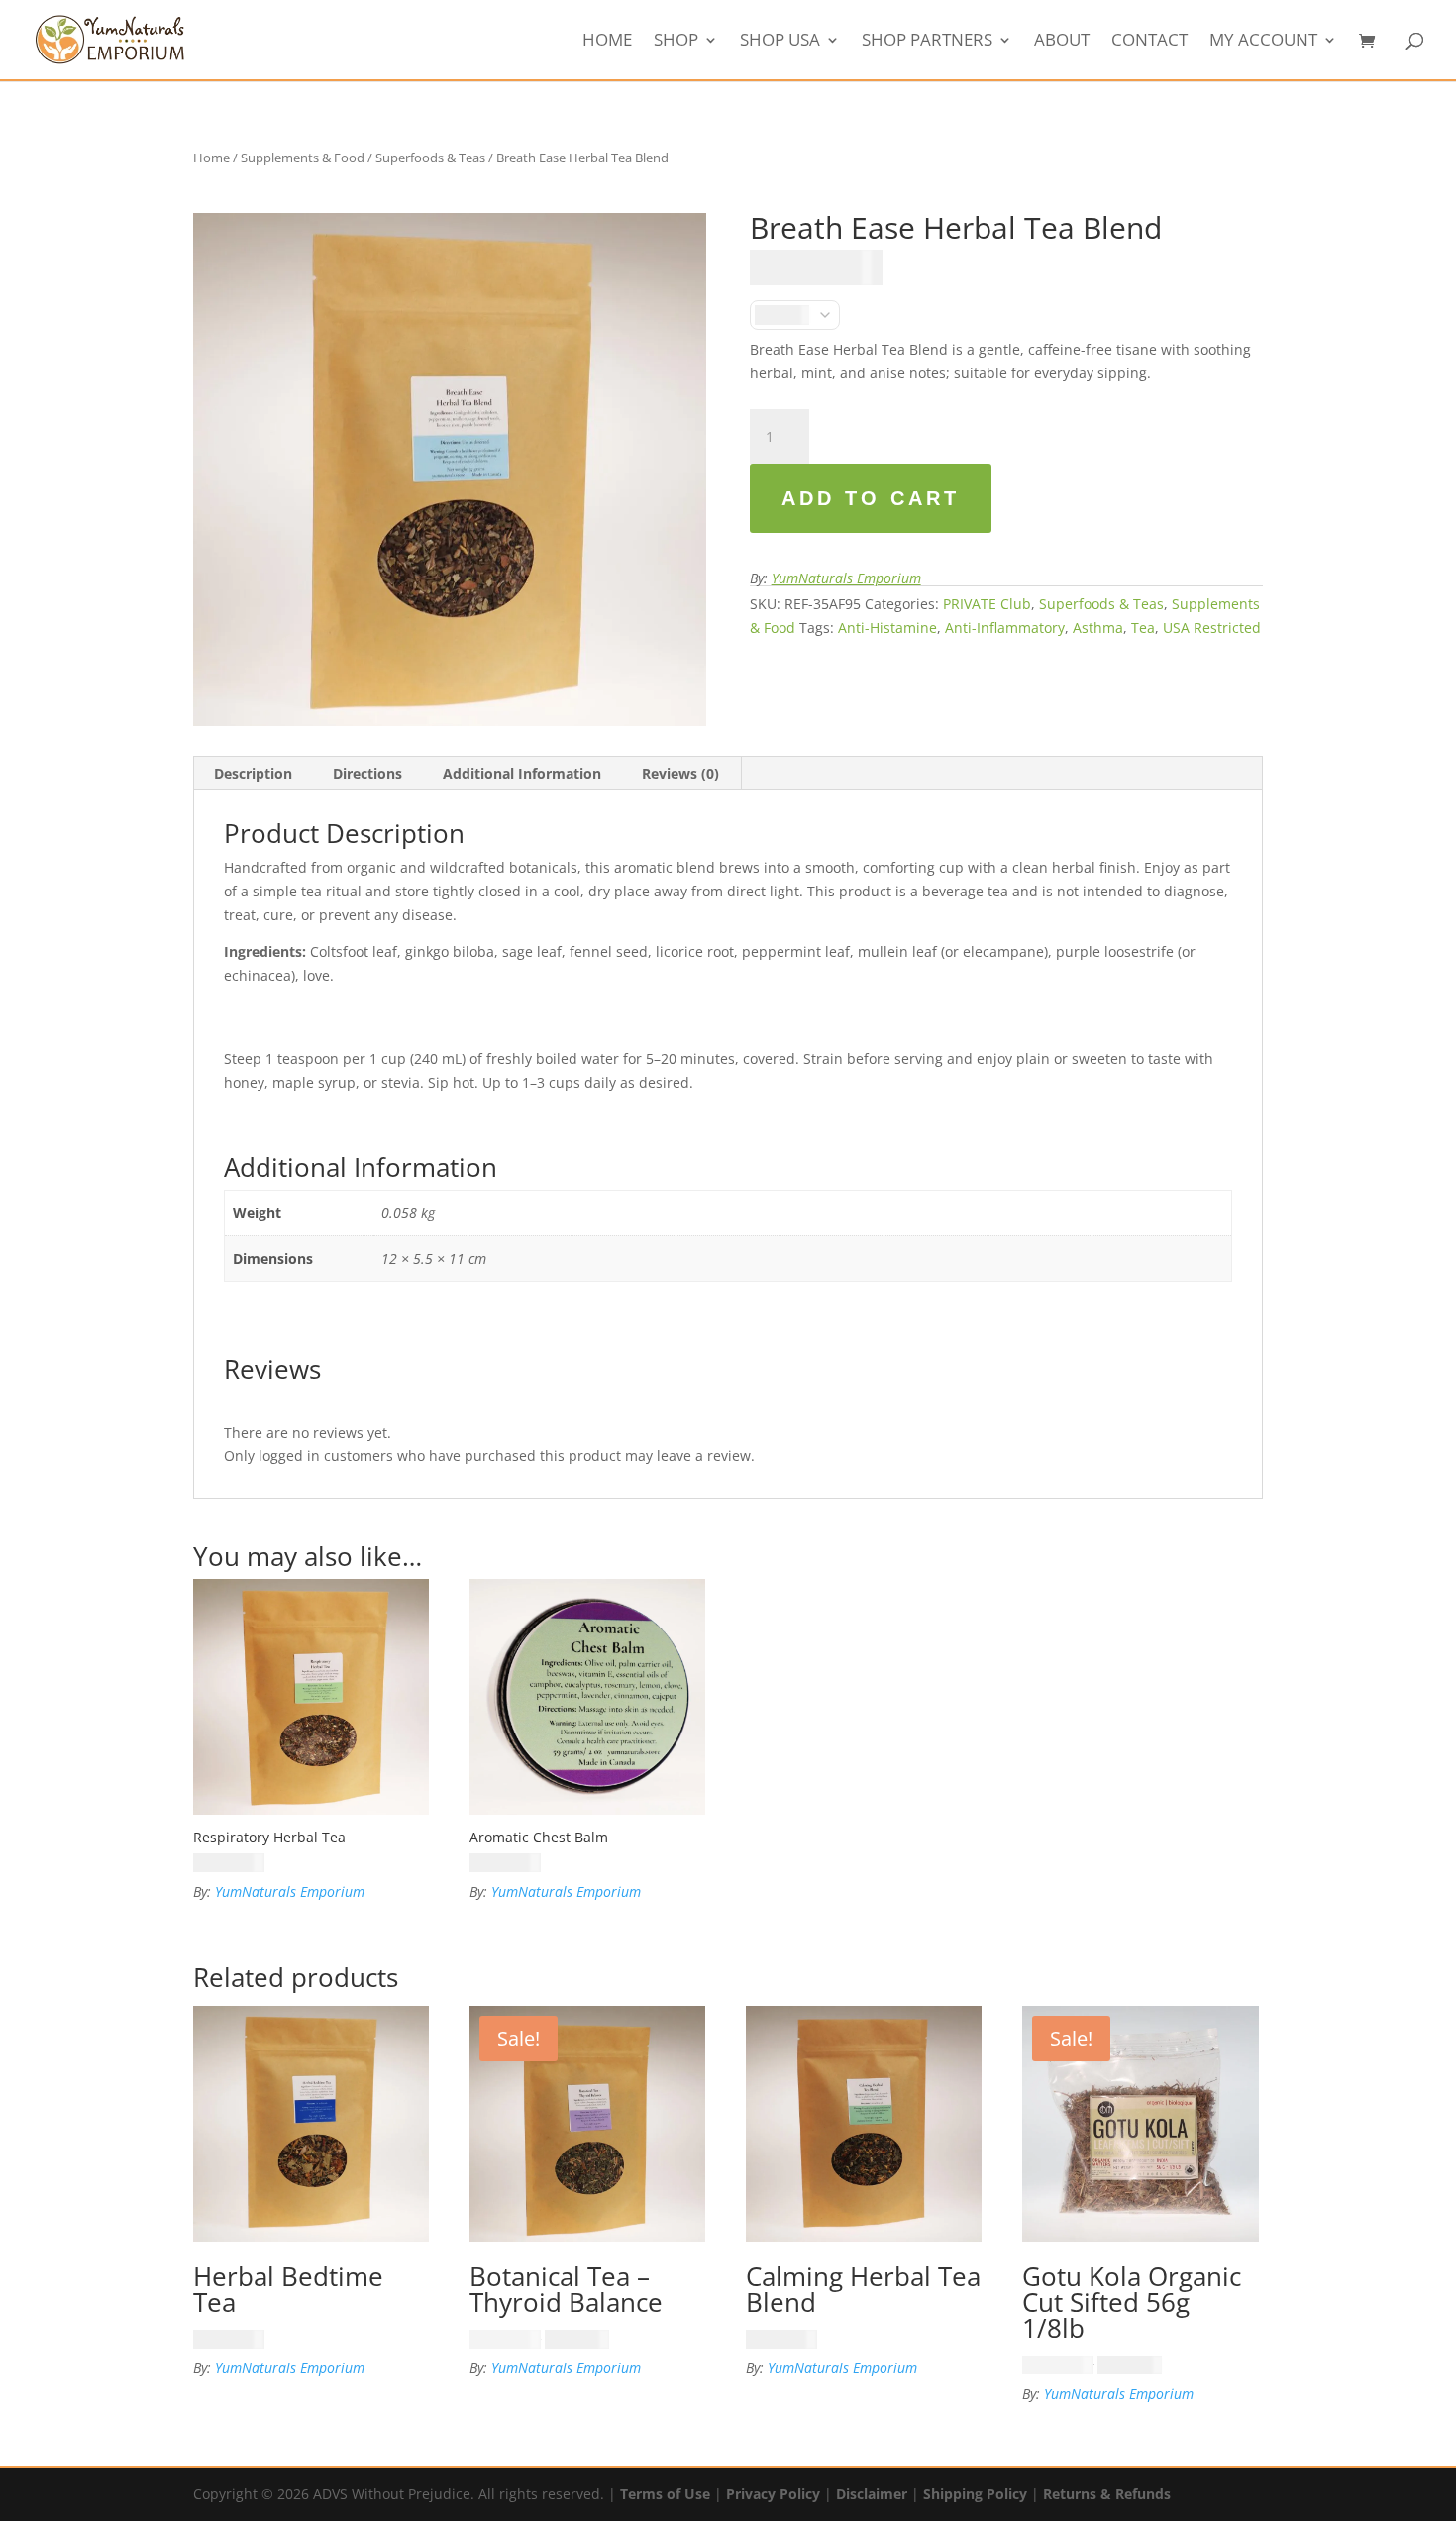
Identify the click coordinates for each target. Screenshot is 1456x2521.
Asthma (1098, 628)
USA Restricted (1212, 628)
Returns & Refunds (1107, 2494)
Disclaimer (872, 2494)
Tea (1143, 628)
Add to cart (871, 498)
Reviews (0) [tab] (680, 773)
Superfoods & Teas (430, 158)
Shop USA (780, 42)
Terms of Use (665, 2494)
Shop (676, 42)
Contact (1149, 42)
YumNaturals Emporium (846, 578)
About (1062, 42)
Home (607, 42)
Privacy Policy (773, 2494)
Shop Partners (927, 42)
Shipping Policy (975, 2494)
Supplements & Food (303, 158)
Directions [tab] (367, 773)
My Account (1263, 42)
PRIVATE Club (987, 604)
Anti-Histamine (887, 628)
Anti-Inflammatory (1005, 628)
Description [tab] (253, 773)
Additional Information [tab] (522, 773)
